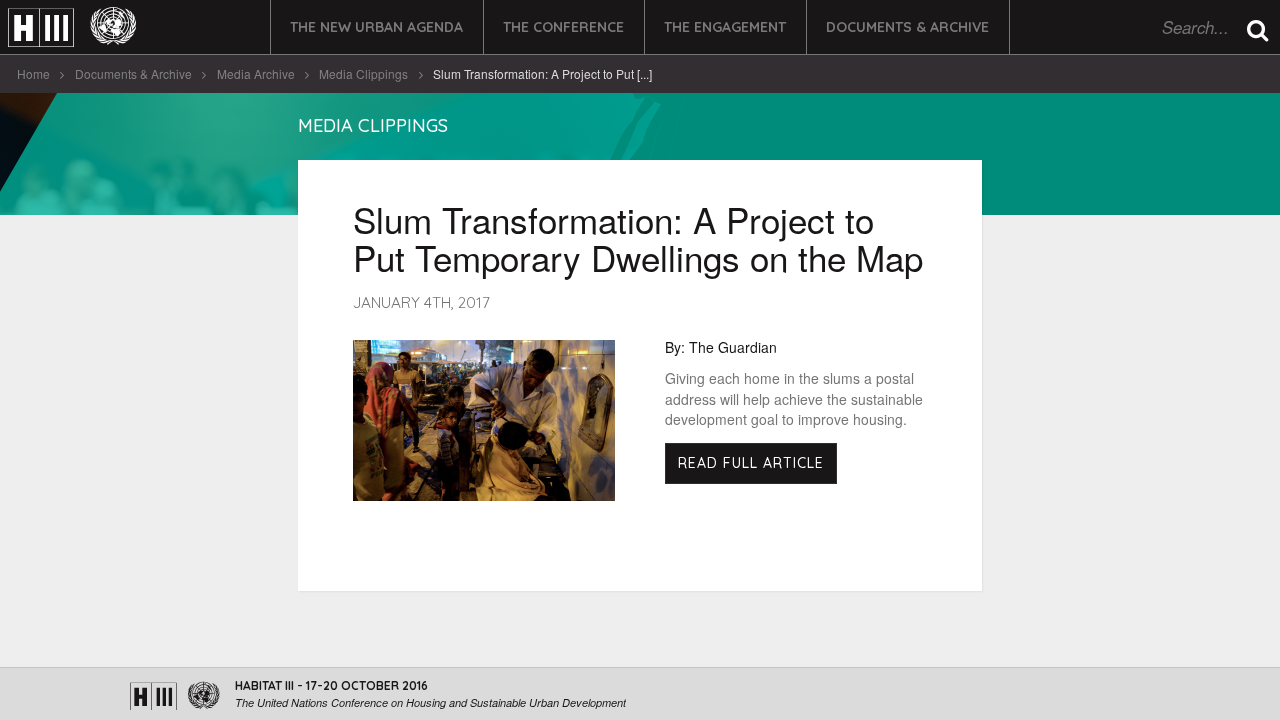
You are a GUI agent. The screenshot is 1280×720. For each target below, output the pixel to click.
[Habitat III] (72, 27)
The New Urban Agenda (376, 27)
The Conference (563, 27)
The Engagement (725, 27)
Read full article (751, 463)
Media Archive (256, 73)
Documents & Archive (907, 27)
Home (33, 73)
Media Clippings (363, 73)
